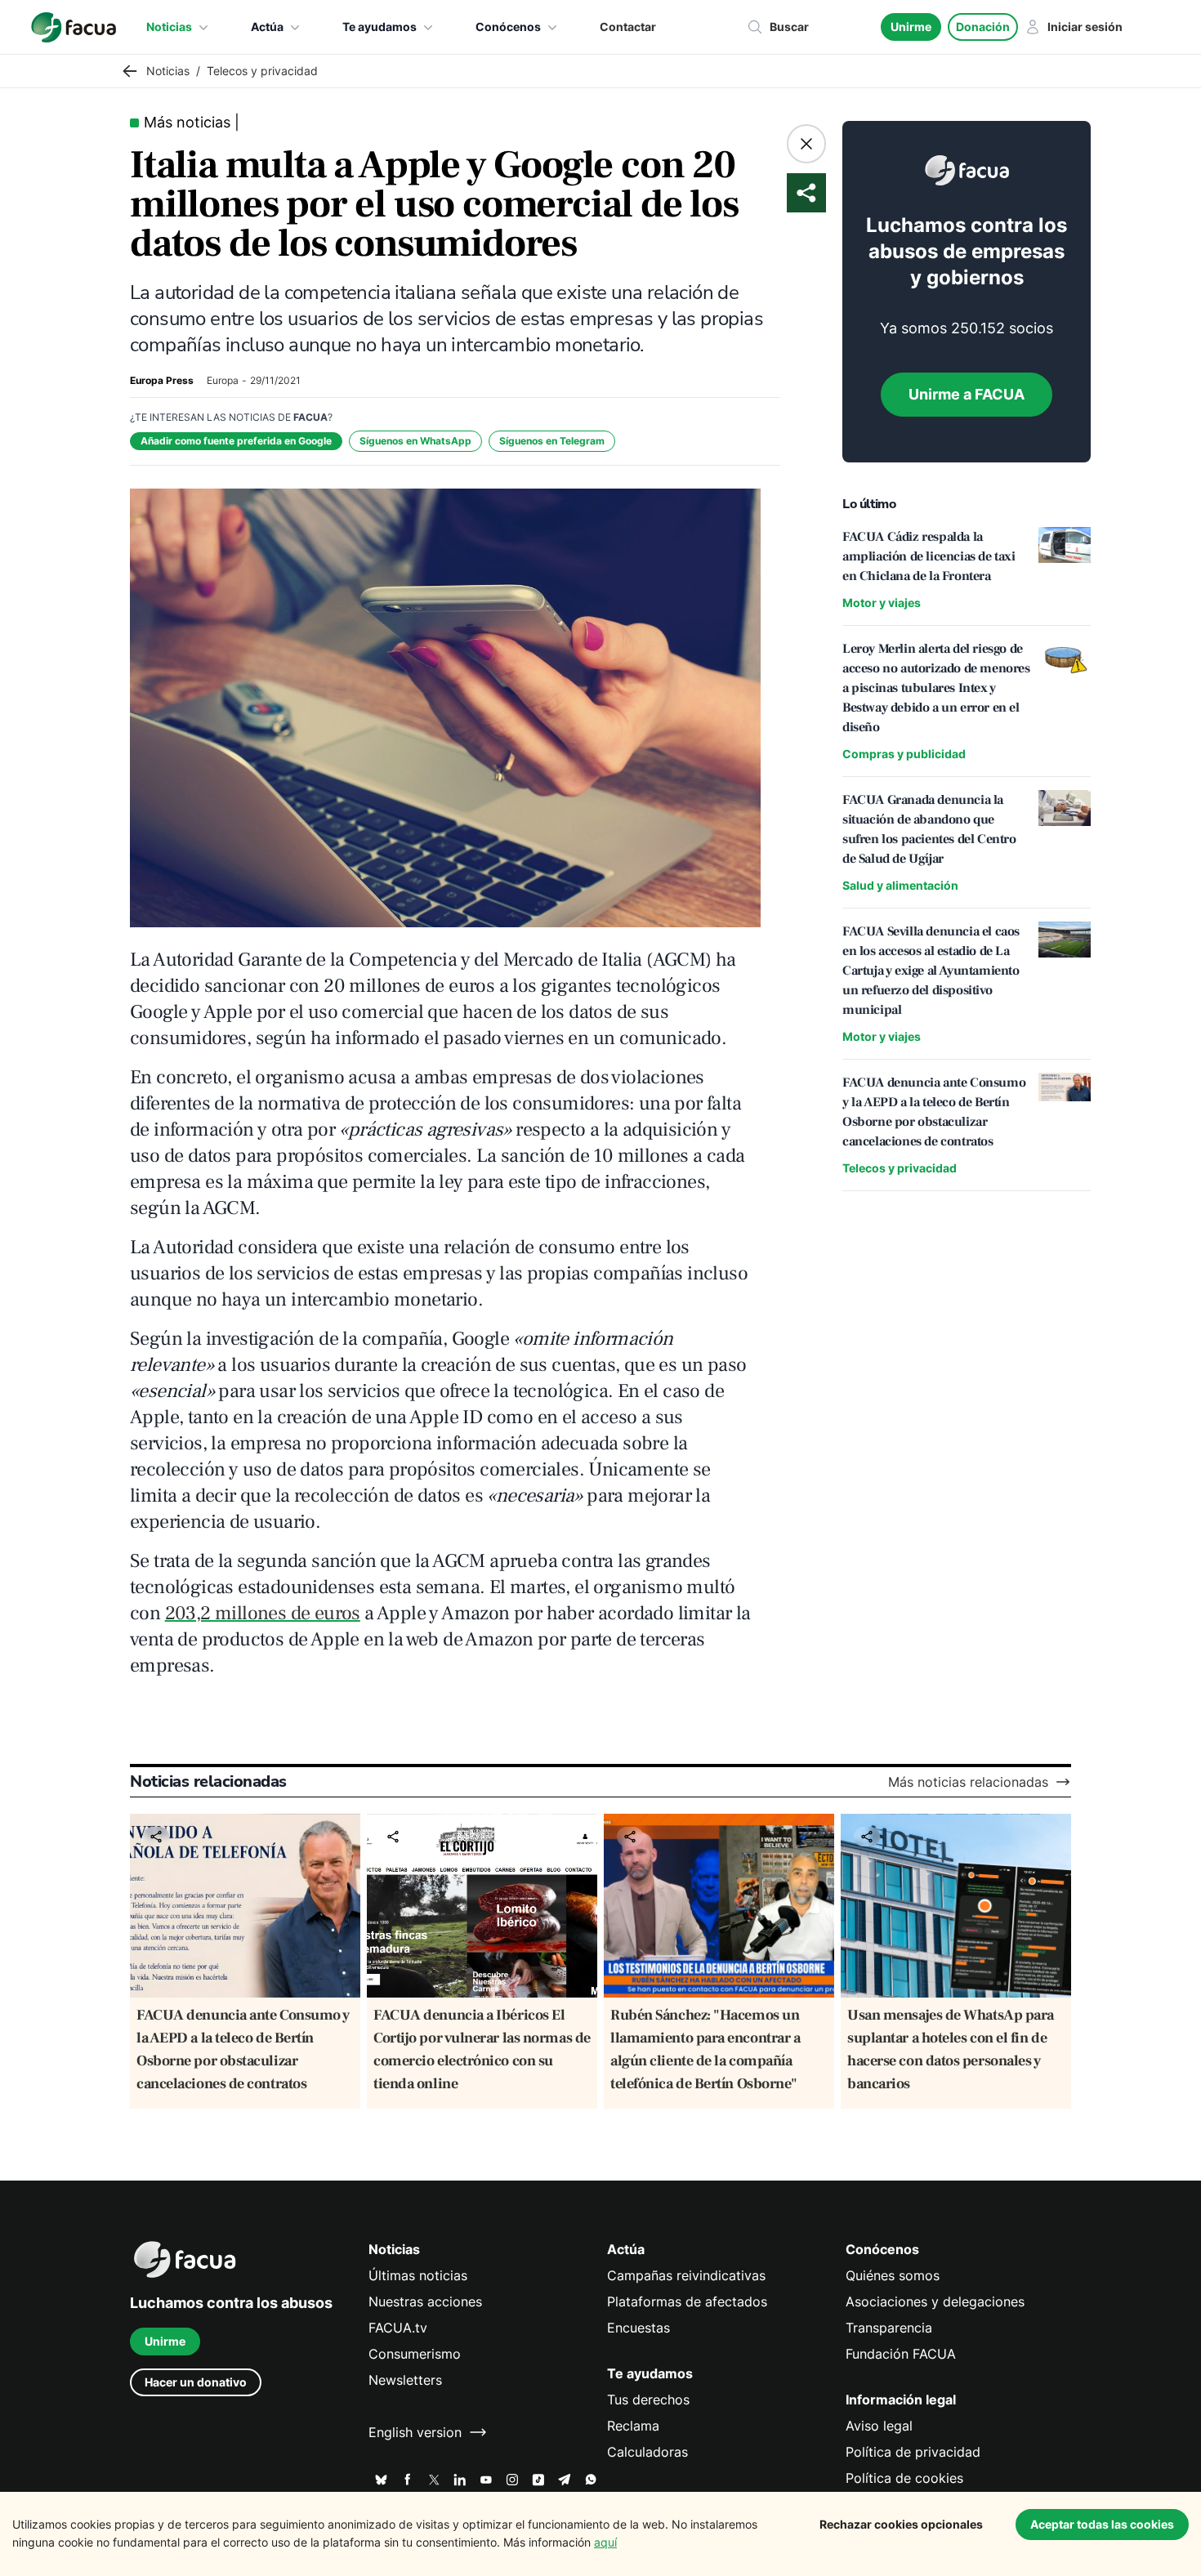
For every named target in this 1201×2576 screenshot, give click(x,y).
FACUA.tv (398, 2328)
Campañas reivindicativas (686, 2275)
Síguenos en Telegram (552, 441)
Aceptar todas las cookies (1102, 2524)
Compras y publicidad (904, 754)
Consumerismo (415, 2354)
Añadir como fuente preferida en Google (236, 441)
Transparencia (889, 2328)
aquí (605, 2542)
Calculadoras (647, 2452)
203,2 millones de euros (263, 1613)
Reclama (633, 2426)
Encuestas (638, 2328)
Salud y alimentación (900, 885)
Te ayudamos (379, 27)
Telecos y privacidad (900, 1168)
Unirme (911, 27)
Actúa (267, 27)
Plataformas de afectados (687, 2301)
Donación (983, 27)
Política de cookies (904, 2478)
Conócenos (508, 27)
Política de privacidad (913, 2452)
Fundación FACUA (901, 2354)
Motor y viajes (882, 603)
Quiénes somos (893, 2275)
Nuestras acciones (425, 2301)
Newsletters (405, 2380)
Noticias (169, 27)
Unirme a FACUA (967, 394)
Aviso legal (879, 2426)
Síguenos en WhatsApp (415, 441)
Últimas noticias (418, 2275)
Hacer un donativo (196, 2382)
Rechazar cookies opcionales (901, 2524)
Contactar (628, 27)
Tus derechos (648, 2400)
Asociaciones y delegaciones (935, 2301)
